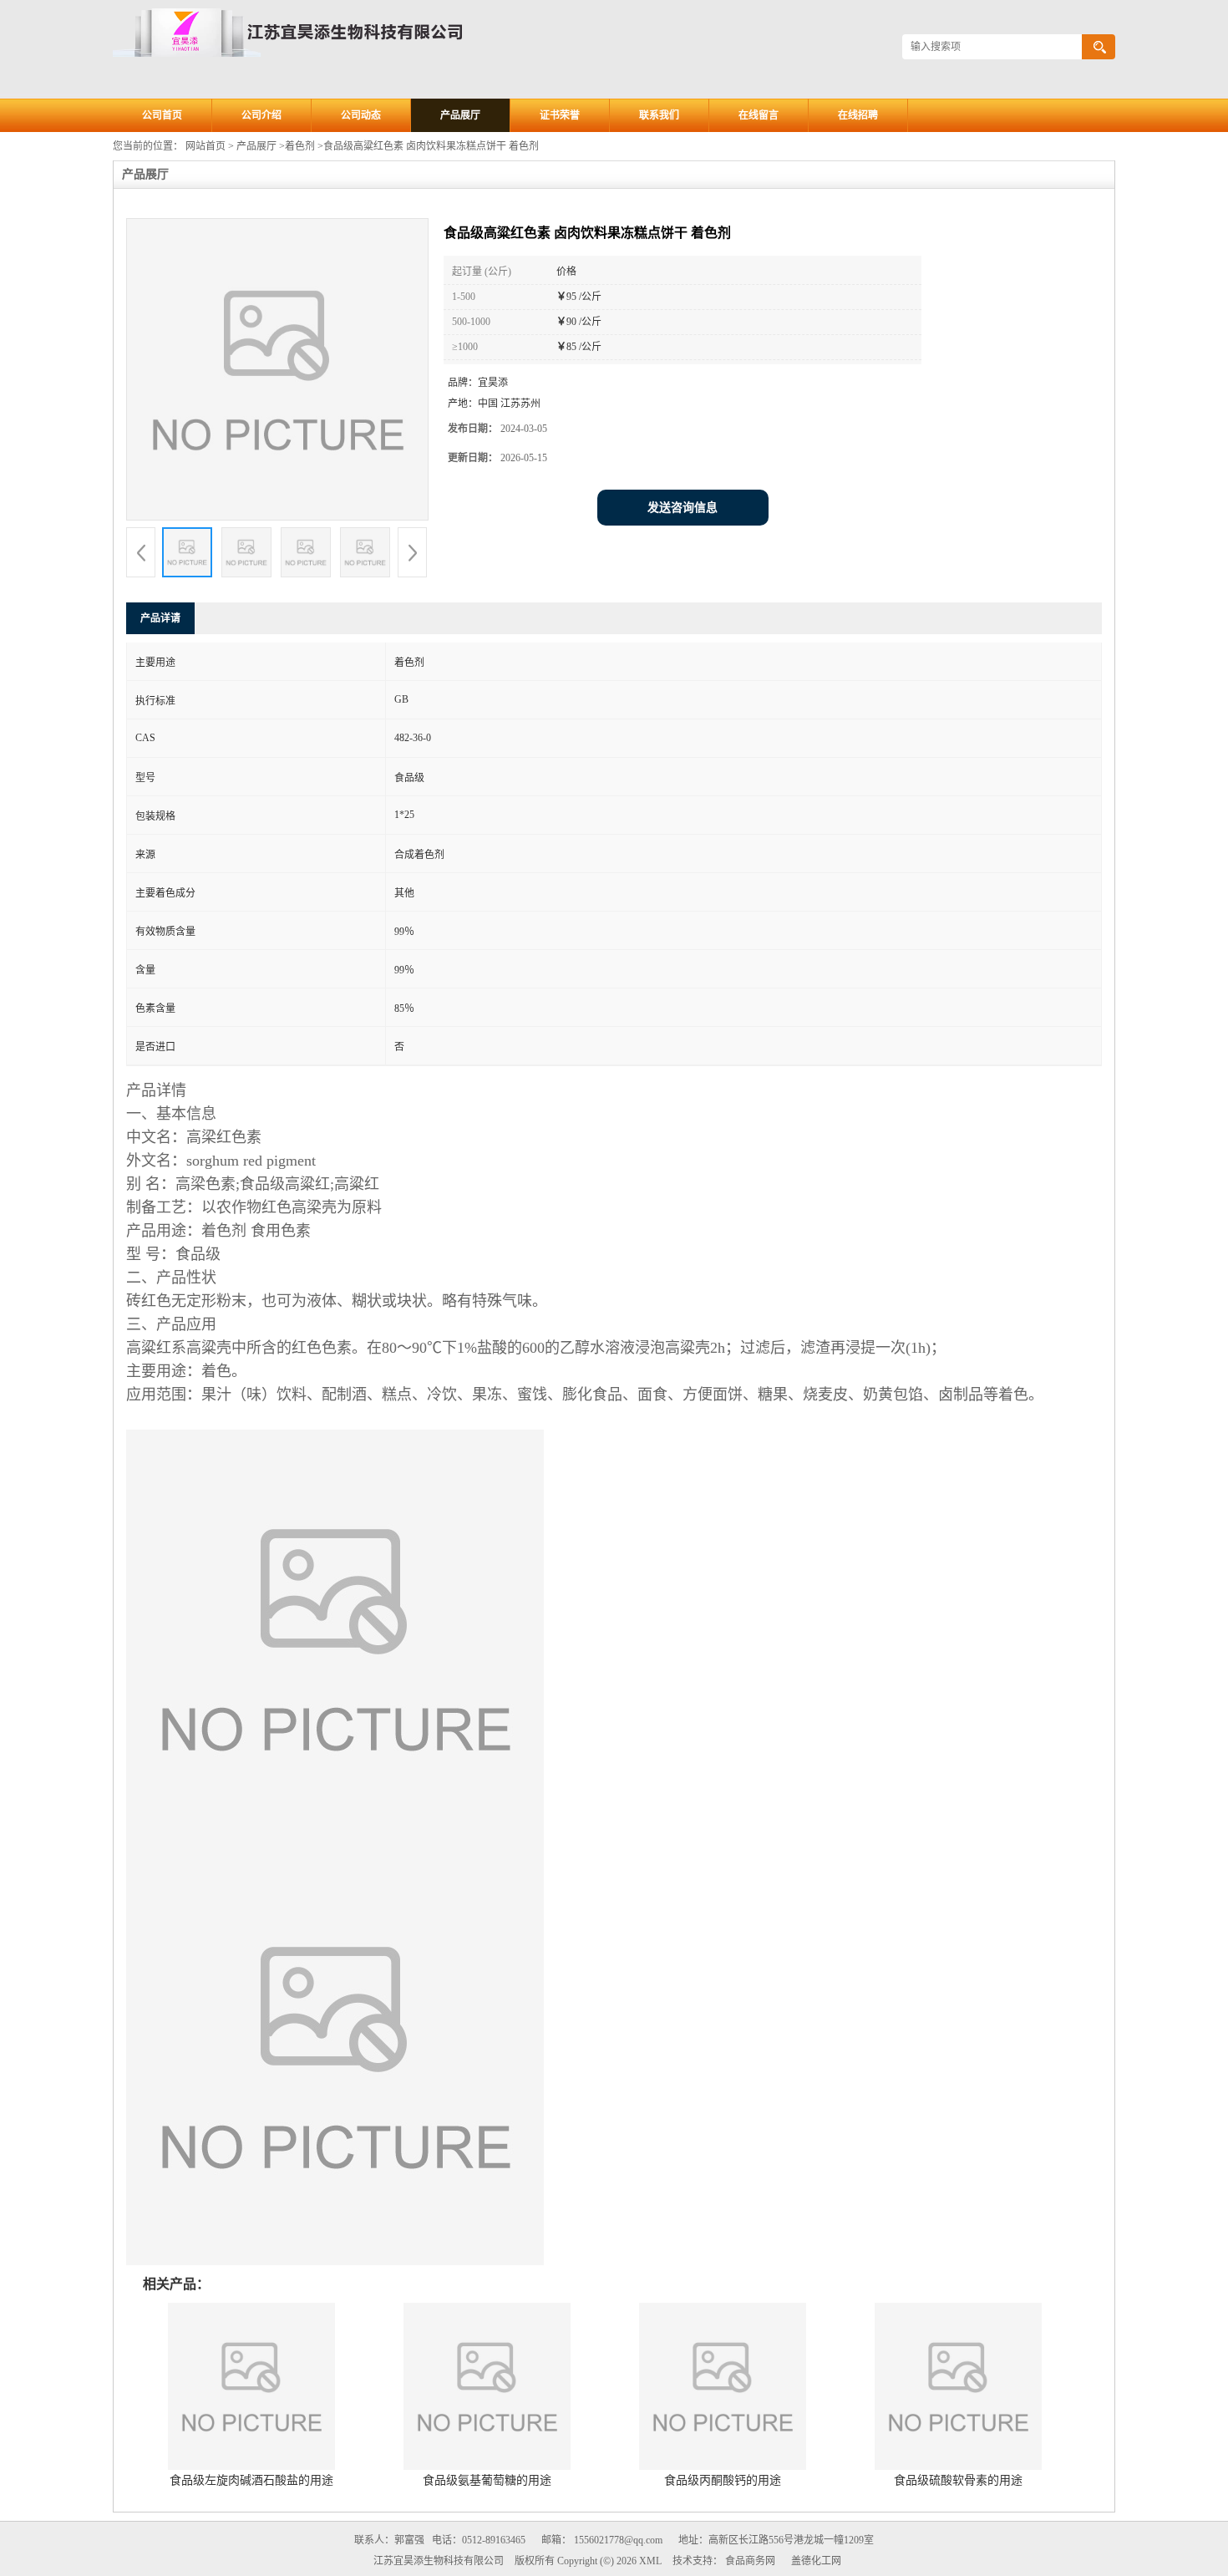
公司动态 (361, 115)
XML (650, 2561)
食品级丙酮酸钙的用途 (723, 2480)
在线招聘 (858, 115)
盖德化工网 (816, 2561)
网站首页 (206, 146)
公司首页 (162, 115)
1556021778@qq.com (618, 2540)
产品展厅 (460, 115)
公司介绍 (261, 115)
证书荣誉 (560, 115)
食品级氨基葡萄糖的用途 (487, 2480)
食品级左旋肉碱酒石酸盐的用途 (251, 2480)
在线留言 (759, 115)
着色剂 (300, 146)
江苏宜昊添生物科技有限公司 (439, 2561)
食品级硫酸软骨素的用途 (958, 2480)
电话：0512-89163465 (479, 2540)
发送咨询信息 (683, 508)
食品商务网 (750, 2561)
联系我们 (659, 115)
